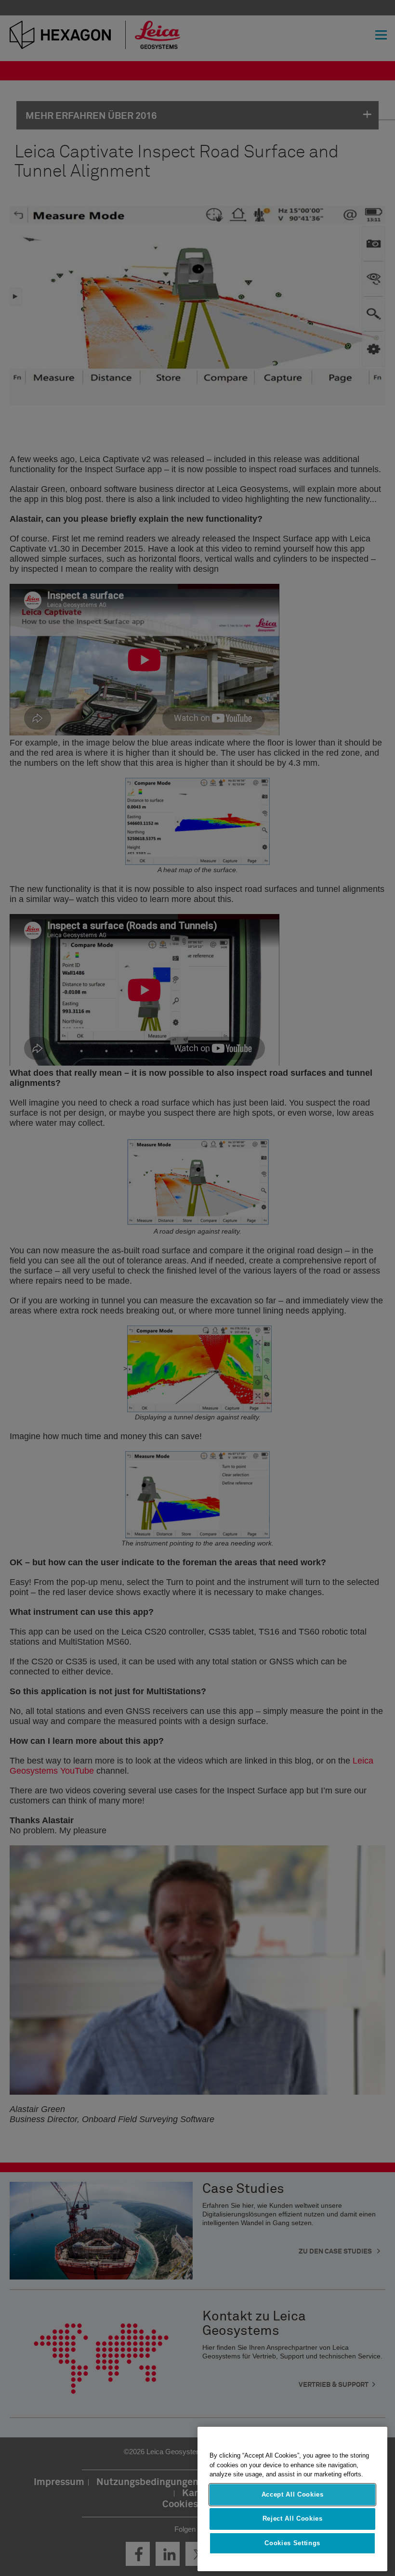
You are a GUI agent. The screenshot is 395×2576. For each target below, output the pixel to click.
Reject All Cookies (293, 2518)
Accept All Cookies (293, 2494)
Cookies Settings (292, 2543)
